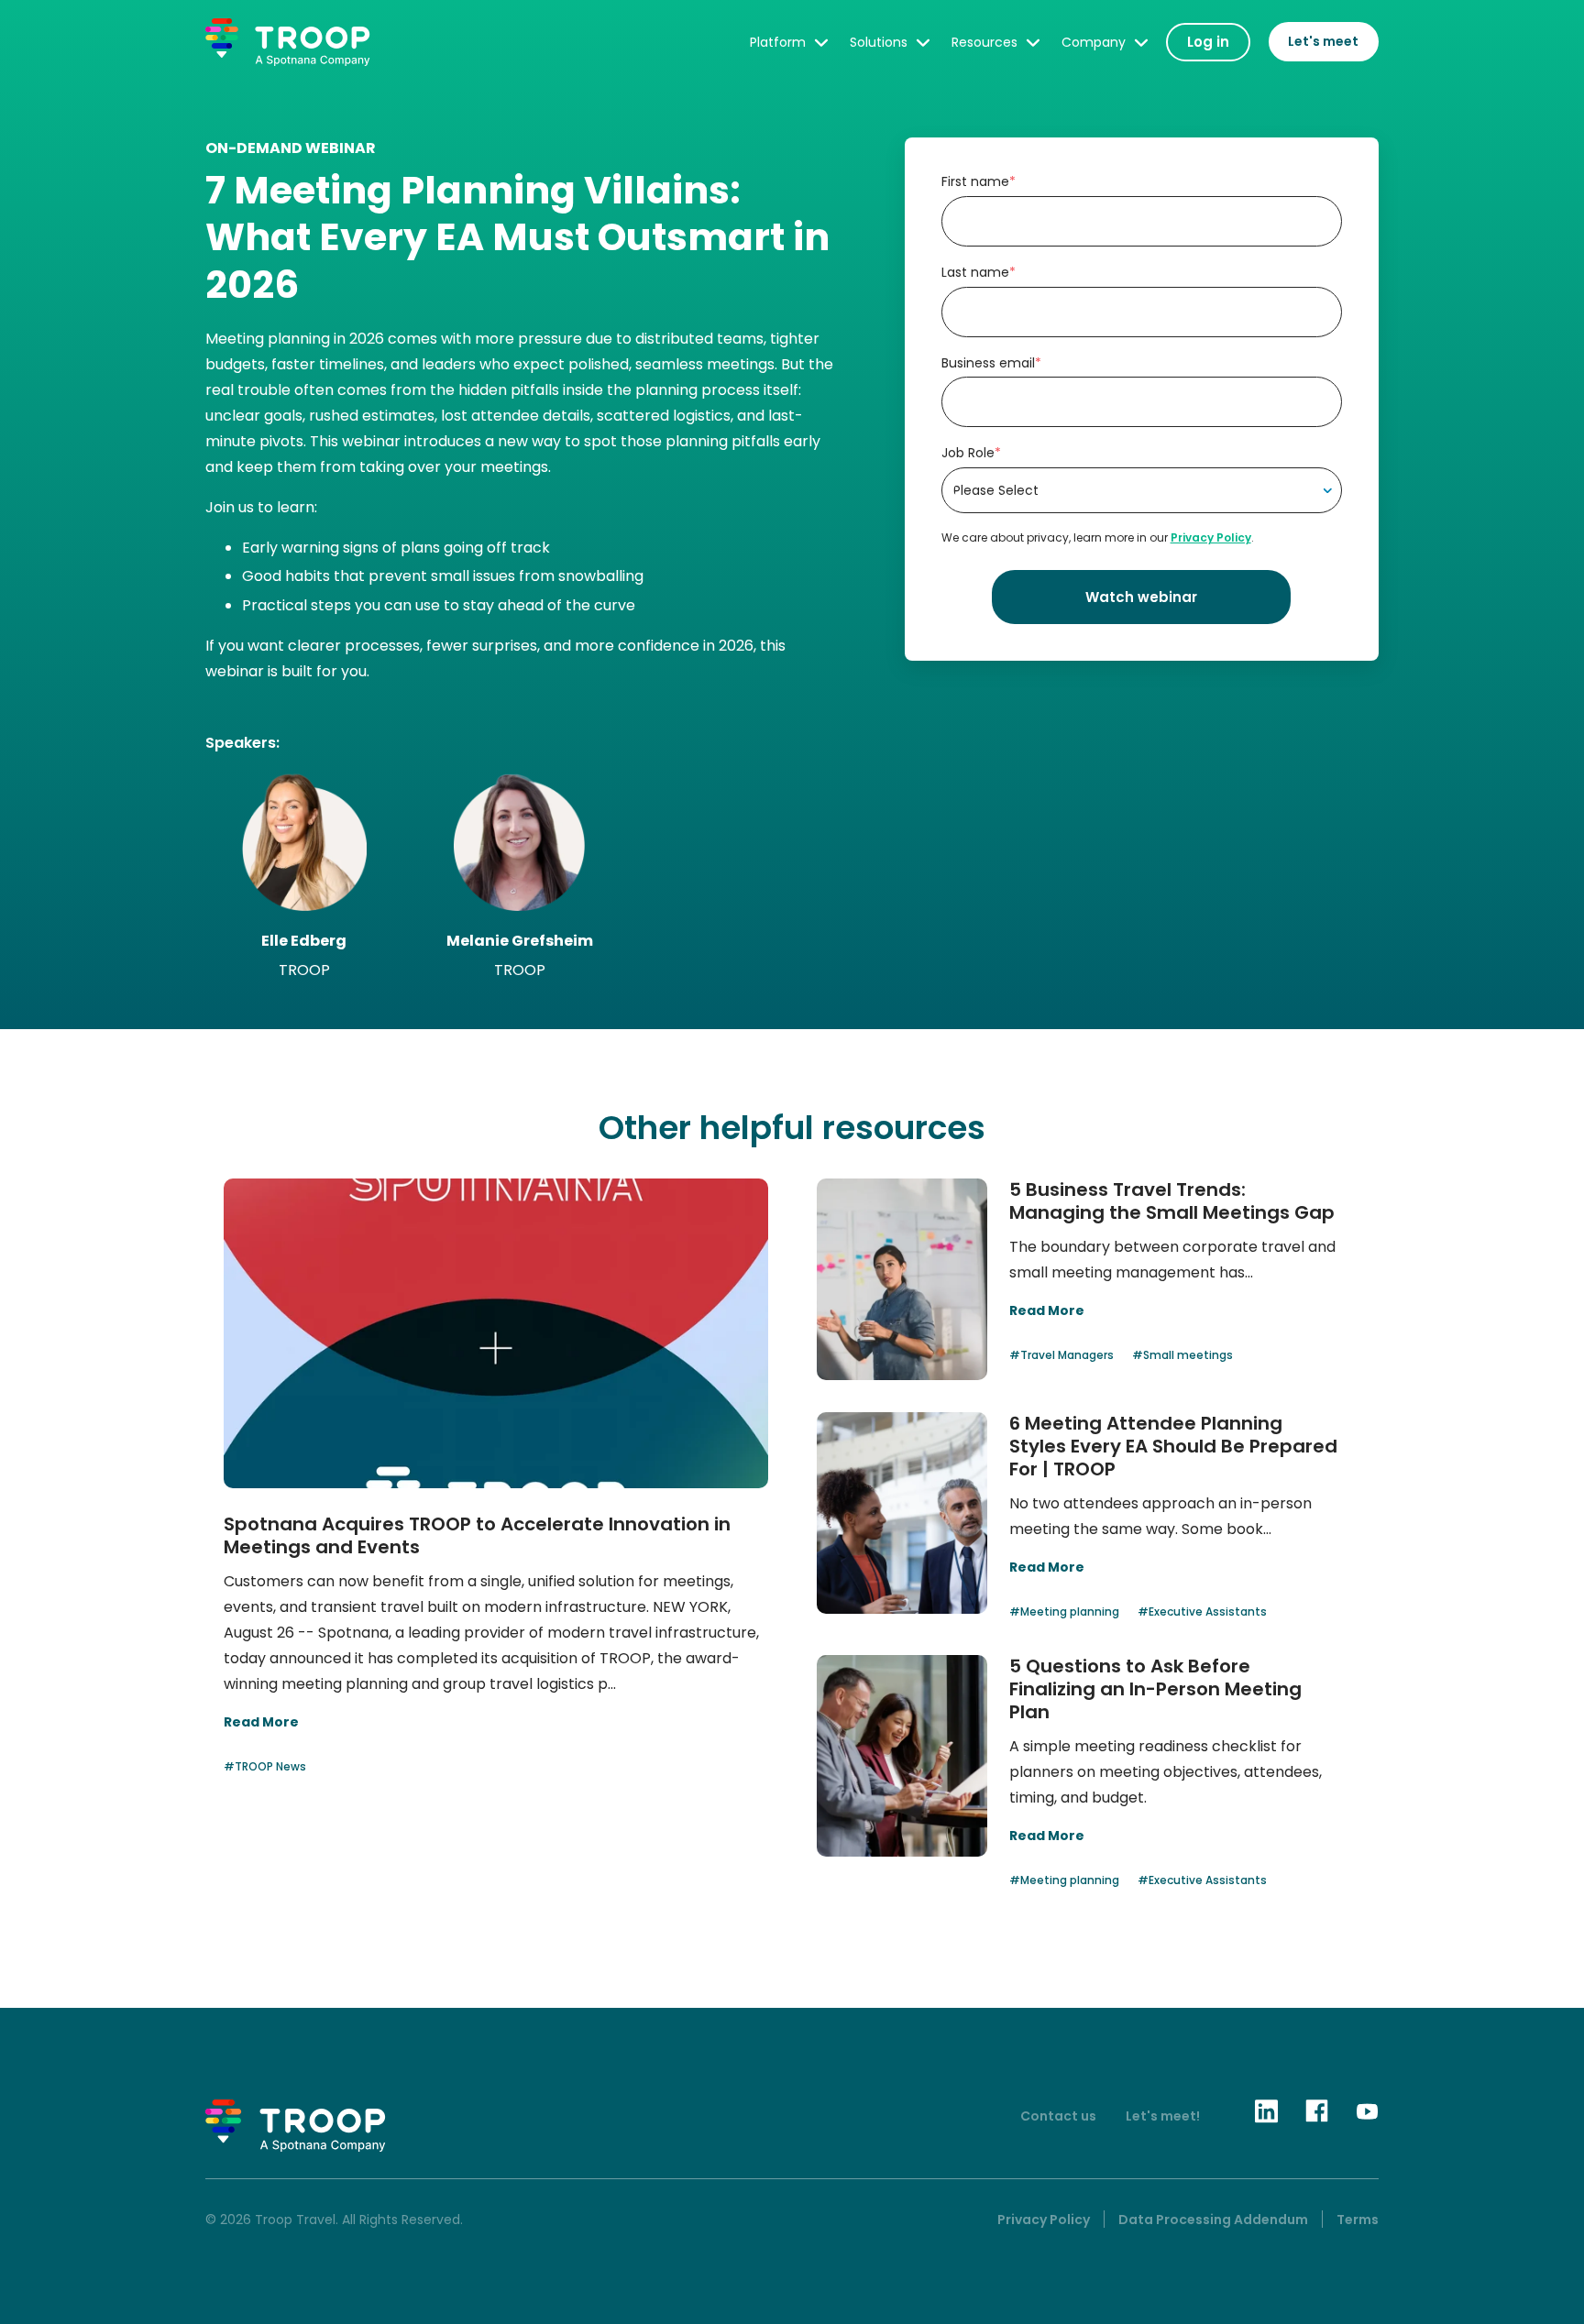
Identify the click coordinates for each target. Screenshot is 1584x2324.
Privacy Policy (1211, 537)
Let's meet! (1163, 2116)
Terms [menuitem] (1358, 2220)
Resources (984, 42)
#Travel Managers (1061, 1355)
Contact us (1058, 2116)
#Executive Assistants (1202, 1611)
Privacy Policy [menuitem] (1044, 2220)
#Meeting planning (1064, 1611)
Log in (1208, 42)
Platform (778, 42)
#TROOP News (265, 1766)
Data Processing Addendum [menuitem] (1213, 2220)
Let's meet (1323, 41)
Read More (261, 1722)
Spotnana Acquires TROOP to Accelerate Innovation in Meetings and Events (477, 1535)
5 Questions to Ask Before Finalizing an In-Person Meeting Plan (1155, 1689)
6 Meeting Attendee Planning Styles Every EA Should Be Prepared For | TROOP (1173, 1446)
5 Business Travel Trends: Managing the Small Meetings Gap (1172, 1201)
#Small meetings (1182, 1355)
